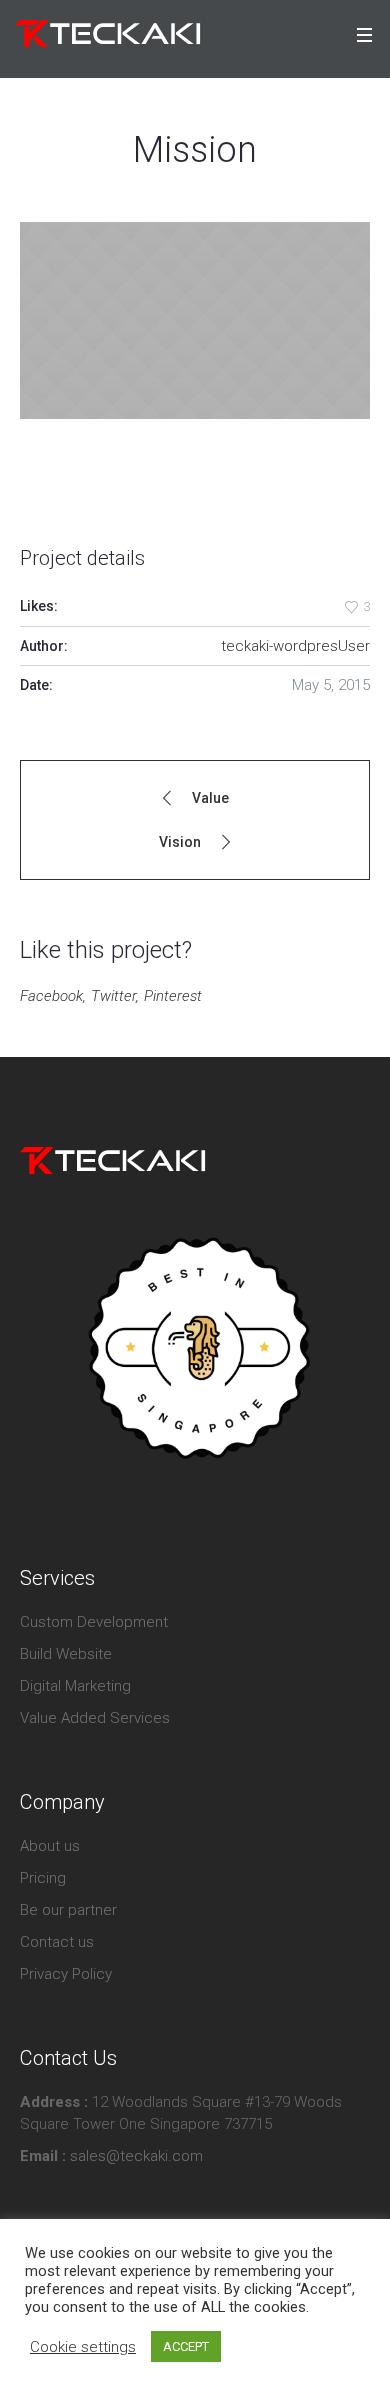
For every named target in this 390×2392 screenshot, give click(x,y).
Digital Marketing (75, 1686)
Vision (180, 842)
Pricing (43, 1878)
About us (50, 1846)
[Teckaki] (113, 1160)
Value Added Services (95, 1718)
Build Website (66, 1654)
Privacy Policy (66, 1974)
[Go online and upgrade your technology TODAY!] (108, 34)
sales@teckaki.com (134, 2156)
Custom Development (94, 1622)
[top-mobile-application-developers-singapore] (195, 1349)
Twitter (113, 996)
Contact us (57, 1942)
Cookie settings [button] (83, 2347)
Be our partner (68, 1910)
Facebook (51, 996)
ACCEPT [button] (186, 2346)
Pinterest (173, 996)
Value (210, 798)
